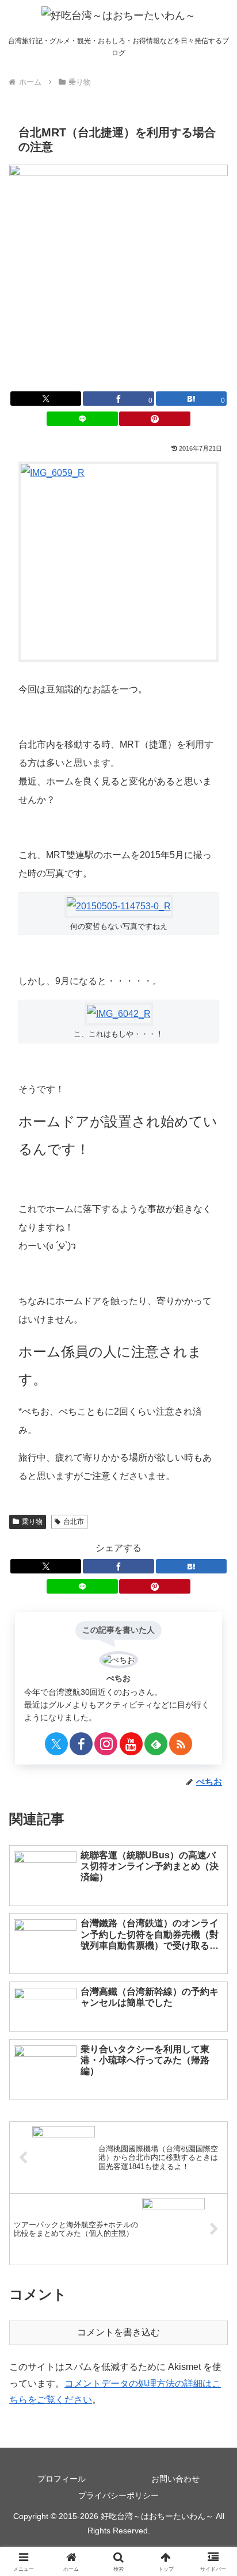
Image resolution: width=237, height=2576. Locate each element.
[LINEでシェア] (82, 419)
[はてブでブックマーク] (192, 1566)
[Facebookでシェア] (118, 1566)
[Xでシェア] (46, 399)
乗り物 (32, 1522)
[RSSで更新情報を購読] (181, 1744)
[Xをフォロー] (56, 1744)
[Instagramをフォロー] (106, 1744)
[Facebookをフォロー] (81, 1744)
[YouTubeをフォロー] (131, 1744)
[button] (213, 1828)
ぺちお (118, 1678)
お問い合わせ (175, 2479)
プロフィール (62, 2479)
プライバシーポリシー (118, 2495)
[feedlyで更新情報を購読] (156, 1744)
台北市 (74, 1522)
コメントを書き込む (118, 2332)
